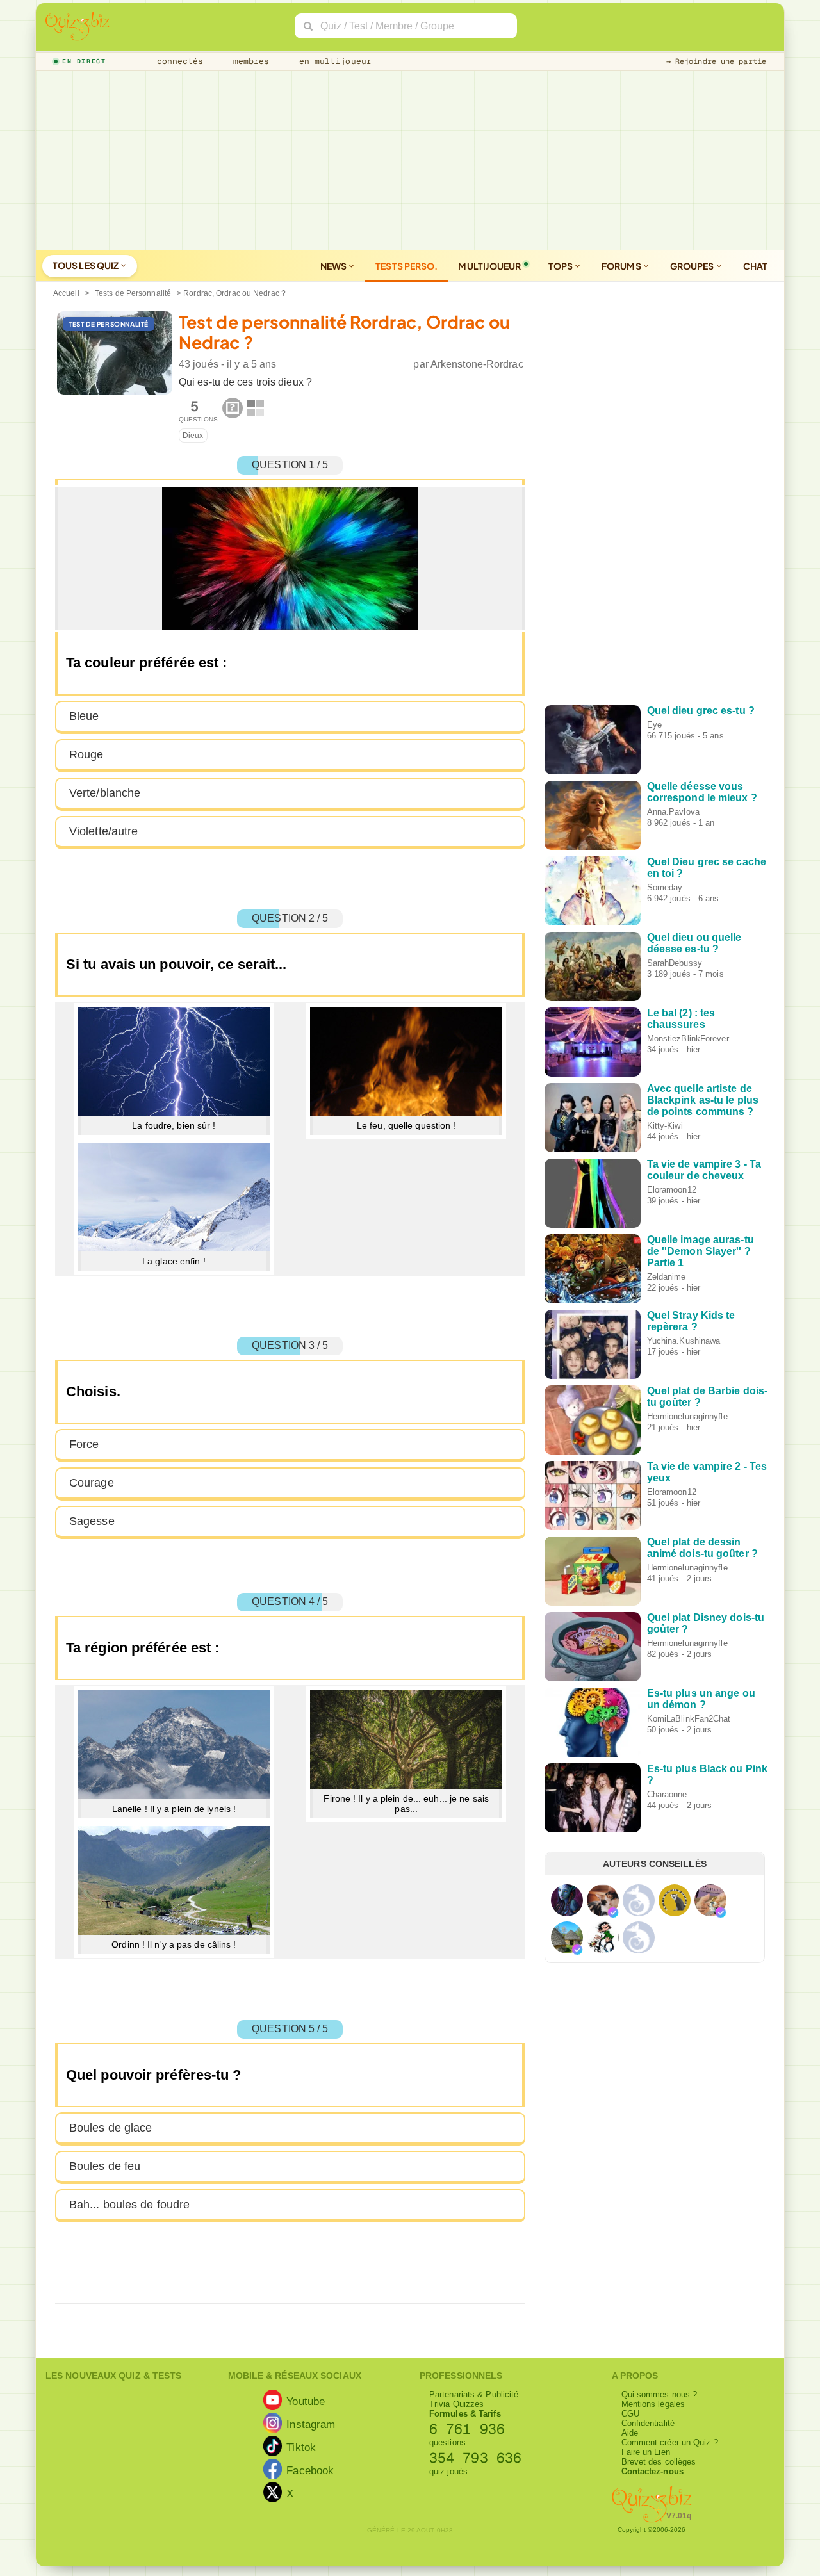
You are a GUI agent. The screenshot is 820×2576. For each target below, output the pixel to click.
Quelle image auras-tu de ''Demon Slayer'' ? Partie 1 (701, 1251)
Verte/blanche (105, 793)
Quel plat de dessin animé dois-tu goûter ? (702, 1548)
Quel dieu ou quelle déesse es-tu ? (694, 943)
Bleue (84, 716)
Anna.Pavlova (673, 812)
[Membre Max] (613, 1912)
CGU (630, 2414)
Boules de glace (111, 2128)
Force (84, 1444)
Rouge (86, 754)
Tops (562, 266)
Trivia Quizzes (456, 2404)
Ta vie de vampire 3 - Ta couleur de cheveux (704, 1170)
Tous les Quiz (86, 265)
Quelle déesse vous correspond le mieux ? (702, 792)
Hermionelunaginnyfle (687, 1416)
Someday (665, 887)
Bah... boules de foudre (129, 2205)
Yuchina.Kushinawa (684, 1341)
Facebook (310, 2470)
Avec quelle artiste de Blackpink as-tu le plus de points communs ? (703, 1100)
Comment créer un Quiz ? (670, 2442)
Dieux (193, 436)
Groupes (693, 266)
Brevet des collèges (659, 2462)
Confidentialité (648, 2423)
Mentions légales (653, 2404)
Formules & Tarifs (465, 2414)
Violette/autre (103, 831)
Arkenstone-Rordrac (477, 364)
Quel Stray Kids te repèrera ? (691, 1321)
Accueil (66, 293)
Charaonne (667, 1794)
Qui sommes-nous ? (660, 2394)
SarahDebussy (675, 963)
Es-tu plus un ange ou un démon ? (701, 1699)
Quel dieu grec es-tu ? (701, 711)
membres (249, 61)
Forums (622, 266)
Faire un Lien (646, 2452)
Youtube (306, 2401)
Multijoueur (489, 266)
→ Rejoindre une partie (716, 61)
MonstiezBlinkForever (688, 1039)
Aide (630, 2433)
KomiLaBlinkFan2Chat (689, 1719)
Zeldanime (667, 1277)
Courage (92, 1483)
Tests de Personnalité (133, 293)
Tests (406, 266)
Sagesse (92, 1521)
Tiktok (301, 2447)
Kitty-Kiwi (665, 1126)
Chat (755, 266)
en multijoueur (332, 61)
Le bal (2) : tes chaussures (681, 1019)
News (334, 266)
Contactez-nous (652, 2471)
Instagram (311, 2424)
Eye (654, 725)
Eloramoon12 (672, 1190)
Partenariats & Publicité (474, 2394)
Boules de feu (105, 2166)
